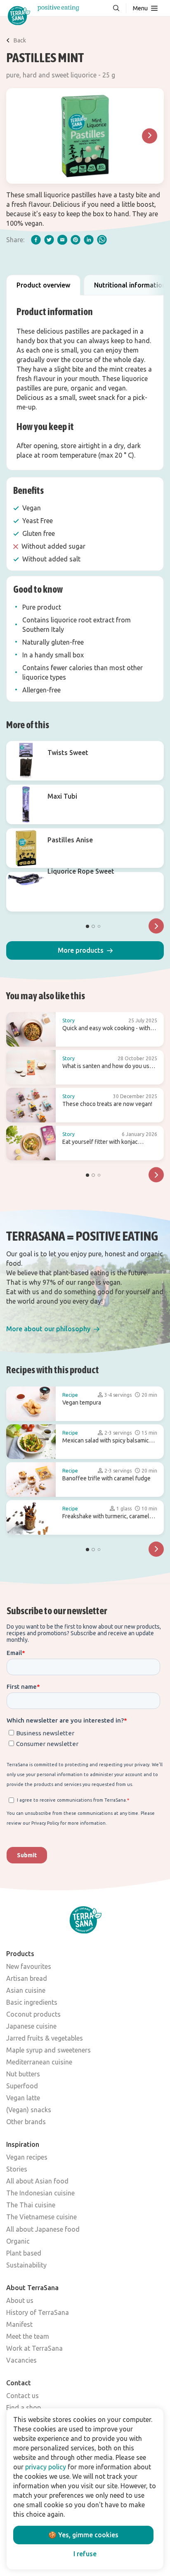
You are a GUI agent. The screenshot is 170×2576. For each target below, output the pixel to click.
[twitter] (49, 240)
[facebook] (36, 240)
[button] (85, 950)
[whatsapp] (102, 240)
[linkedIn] (89, 240)
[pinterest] (76, 240)
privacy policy (46, 2467)
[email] (62, 240)
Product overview (43, 285)
